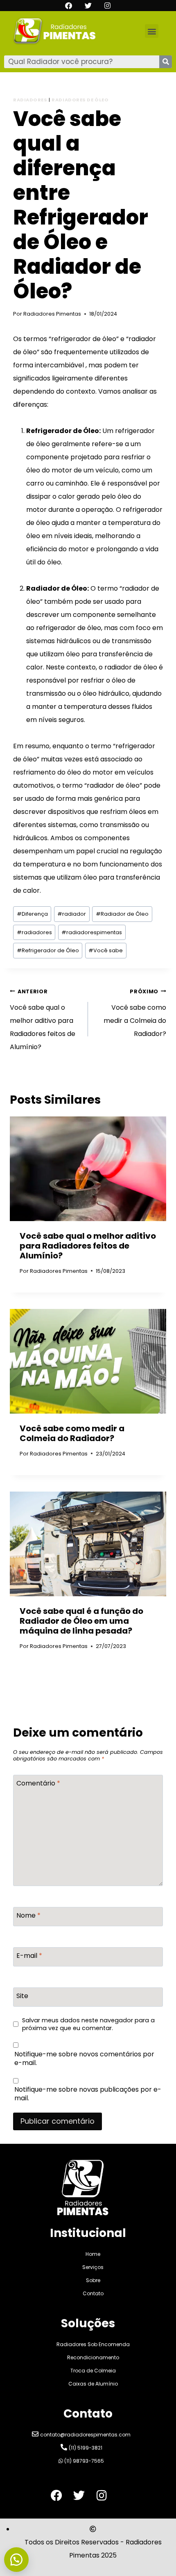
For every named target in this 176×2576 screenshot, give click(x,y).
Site (22, 1996)
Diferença (32, 914)
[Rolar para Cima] (151, 2543)
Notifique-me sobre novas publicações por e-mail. (88, 2094)
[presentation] (88, 1169)
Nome (28, 1916)
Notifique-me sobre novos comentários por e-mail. (84, 2059)
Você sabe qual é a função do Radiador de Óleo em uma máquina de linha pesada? (81, 1621)
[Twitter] (88, 6)
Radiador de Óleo (122, 914)
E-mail (29, 1956)
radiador (72, 914)
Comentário (38, 1784)
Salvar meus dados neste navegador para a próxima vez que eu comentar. (88, 2024)
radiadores (34, 932)
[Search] (166, 62)
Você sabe (106, 950)
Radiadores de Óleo (80, 100)
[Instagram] (107, 6)
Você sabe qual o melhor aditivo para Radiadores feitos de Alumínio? (43, 1020)
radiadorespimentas (92, 932)
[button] (152, 31)
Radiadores (30, 100)
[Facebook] (69, 6)
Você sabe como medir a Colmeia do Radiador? (135, 1013)
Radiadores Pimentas (52, 314)
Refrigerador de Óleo (48, 950)
